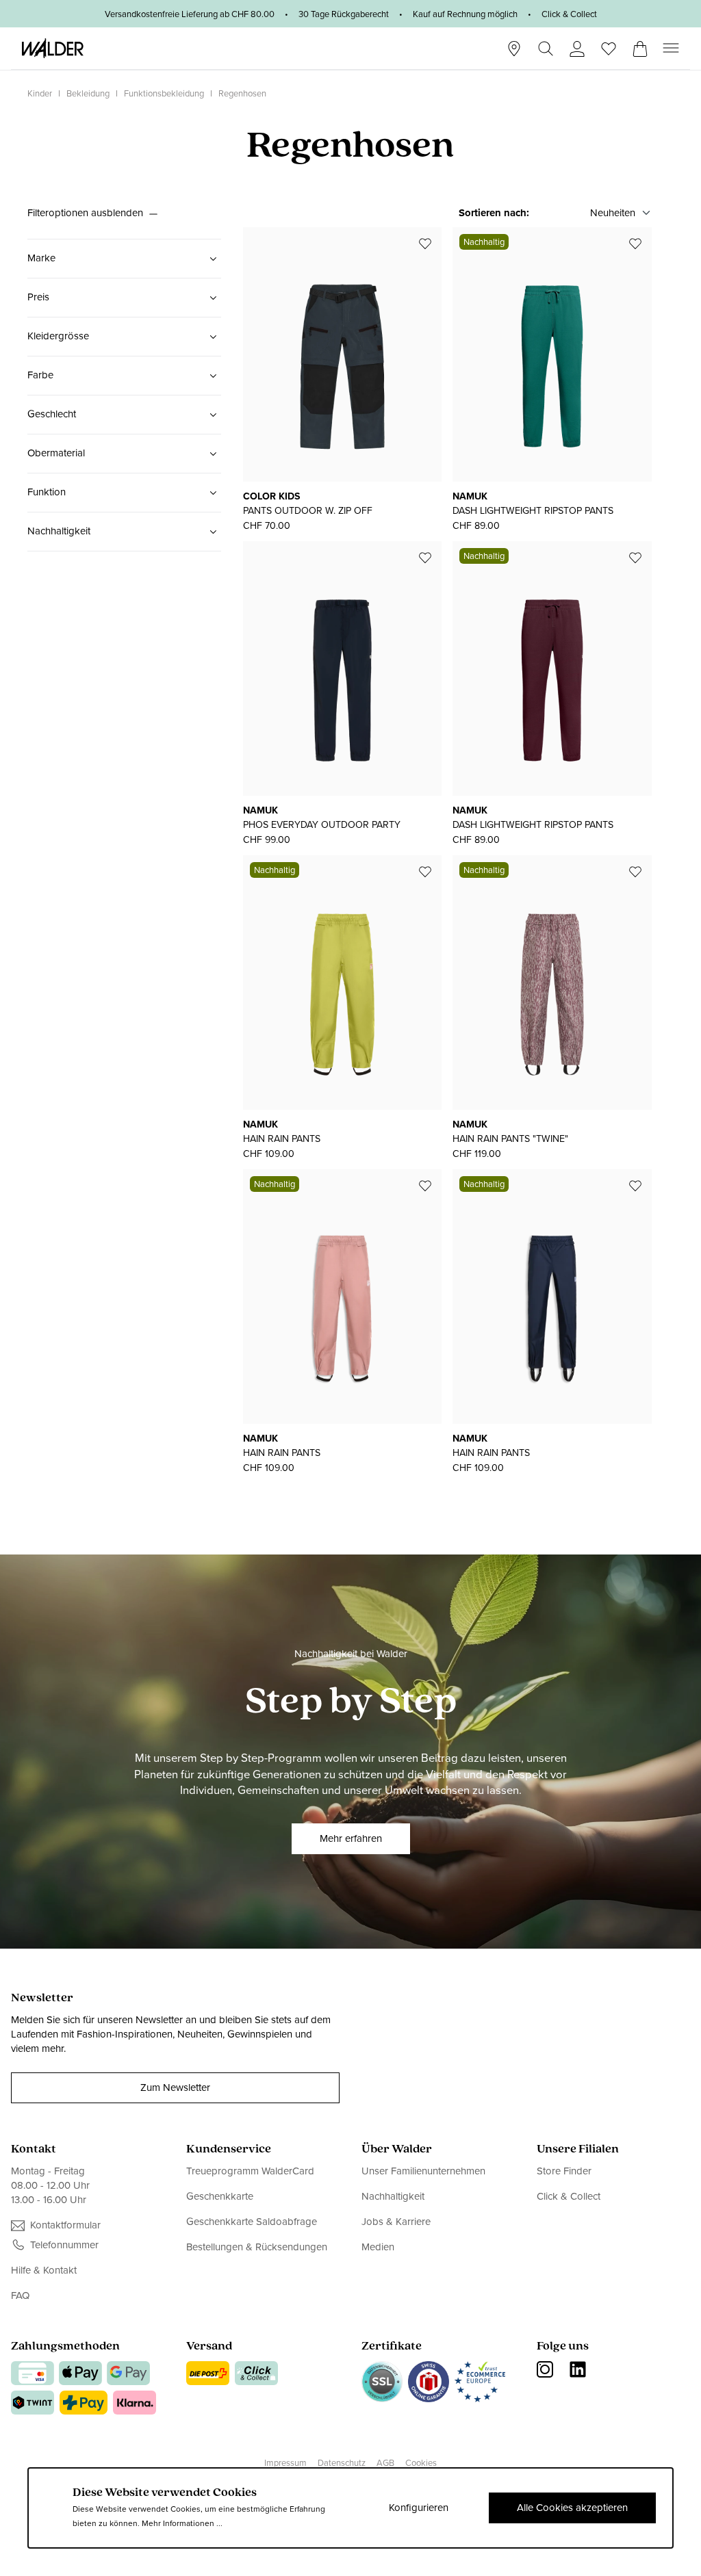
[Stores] (514, 49)
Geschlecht (52, 414)
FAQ (20, 2295)
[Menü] (671, 48)
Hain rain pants (491, 1453)
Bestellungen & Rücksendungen (257, 2247)
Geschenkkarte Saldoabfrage (252, 2222)
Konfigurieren (419, 2508)
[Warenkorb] (640, 44)
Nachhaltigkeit (59, 531)
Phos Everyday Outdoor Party (322, 825)
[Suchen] (546, 49)
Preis (38, 297)
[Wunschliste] (609, 44)
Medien (378, 2247)
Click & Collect (569, 2196)
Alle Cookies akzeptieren (572, 2508)
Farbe (40, 375)
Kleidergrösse (58, 336)
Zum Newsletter (175, 2087)
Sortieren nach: (494, 213)
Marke (41, 258)
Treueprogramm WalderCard (250, 2171)
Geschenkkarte (220, 2196)
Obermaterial (56, 453)
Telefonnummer (64, 2245)
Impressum (285, 2463)
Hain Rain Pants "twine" (510, 1139)
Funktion (47, 492)
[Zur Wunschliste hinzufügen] (425, 244)
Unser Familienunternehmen (423, 2171)
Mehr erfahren (351, 1838)
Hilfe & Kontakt (44, 2271)
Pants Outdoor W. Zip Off (308, 511)
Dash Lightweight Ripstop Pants (533, 511)
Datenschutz (342, 2463)
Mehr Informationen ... (182, 2523)
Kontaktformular (65, 2225)
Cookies (421, 2463)
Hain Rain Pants (282, 1139)
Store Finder (564, 2171)
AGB (385, 2463)
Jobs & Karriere (396, 2222)
